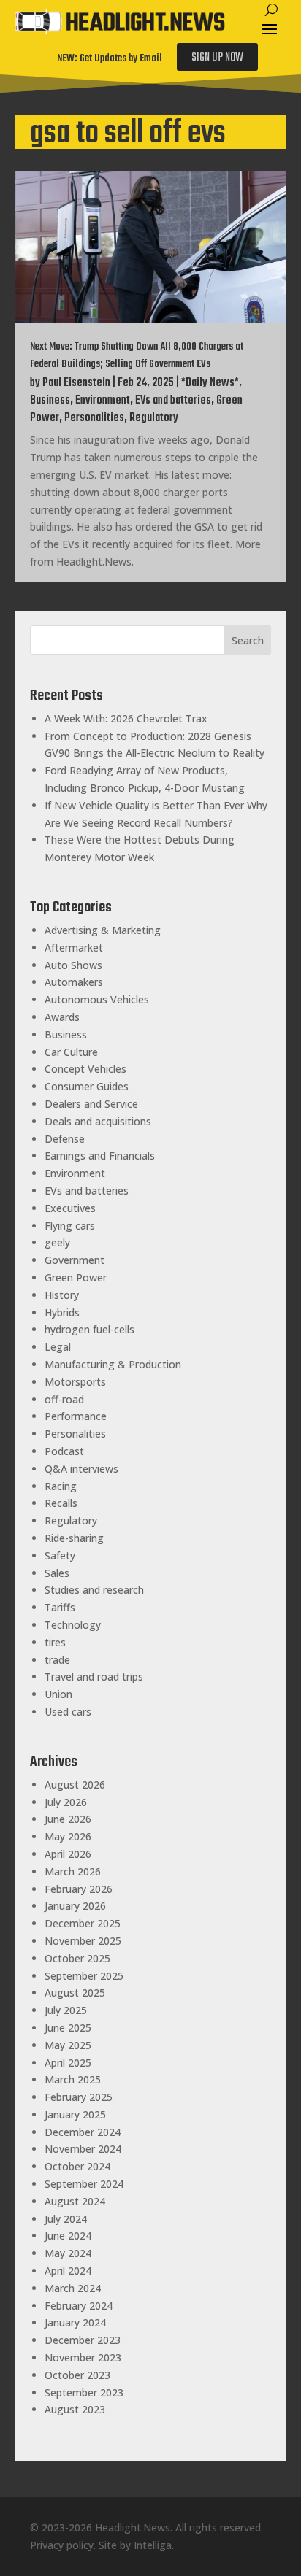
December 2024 (83, 2132)
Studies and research (94, 1590)
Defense (65, 1139)
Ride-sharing (74, 1538)
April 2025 (68, 2063)
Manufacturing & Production (113, 1364)
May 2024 (68, 2253)
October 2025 (77, 1958)
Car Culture (71, 1052)
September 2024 (84, 2184)
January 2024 (75, 2322)
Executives (70, 1208)
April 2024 (68, 2271)
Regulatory (154, 418)
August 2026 (75, 1785)
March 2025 (73, 2079)
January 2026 (75, 1906)
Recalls (61, 1503)
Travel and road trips (94, 1677)
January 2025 (75, 2114)
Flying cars (70, 1226)
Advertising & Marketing (103, 930)
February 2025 (79, 2097)
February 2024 (79, 2306)
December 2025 (83, 1923)
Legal (58, 1347)
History (62, 1295)
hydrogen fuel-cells (89, 1329)
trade (57, 1660)
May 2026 (68, 1836)
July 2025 (66, 2010)
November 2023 (83, 2357)
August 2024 (75, 2201)
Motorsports (75, 1382)
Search (248, 640)
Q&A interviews (81, 1469)
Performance (76, 1416)
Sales (57, 1573)
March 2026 (73, 1871)
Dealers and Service (91, 1104)
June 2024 (68, 2236)
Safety (60, 1555)
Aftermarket (74, 948)
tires (55, 1642)
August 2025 (75, 1993)
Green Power (76, 1277)
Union (58, 1694)
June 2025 (68, 2028)
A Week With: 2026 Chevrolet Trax (126, 718)
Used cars (68, 1712)
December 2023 (83, 2340)
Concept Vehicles (85, 1069)
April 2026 (68, 1854)
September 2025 (84, 1976)
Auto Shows (73, 965)
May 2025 (68, 2045)
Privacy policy (62, 2545)
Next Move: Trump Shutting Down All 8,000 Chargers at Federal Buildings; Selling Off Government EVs (137, 356)
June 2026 (68, 1819)
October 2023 (77, 2375)
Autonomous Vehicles (97, 999)
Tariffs (60, 1607)
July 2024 (66, 2219)
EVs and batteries (173, 401)
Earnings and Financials (100, 1156)
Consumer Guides (87, 1086)
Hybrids (62, 1312)
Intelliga (153, 2545)
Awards (62, 1017)
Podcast (64, 1451)
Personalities (94, 418)
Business (50, 401)
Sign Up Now (217, 58)
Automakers (74, 982)
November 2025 (83, 1941)
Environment (103, 401)
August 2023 (75, 2409)
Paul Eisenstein (76, 383)
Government (75, 1260)
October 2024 (77, 2166)
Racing (61, 1486)
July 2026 (66, 1802)
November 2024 (83, 2149)
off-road (64, 1399)
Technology (73, 1625)
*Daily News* (210, 383)
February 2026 (79, 1889)
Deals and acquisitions (98, 1121)
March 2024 (73, 2288)
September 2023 (84, 2392)
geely (57, 1242)
